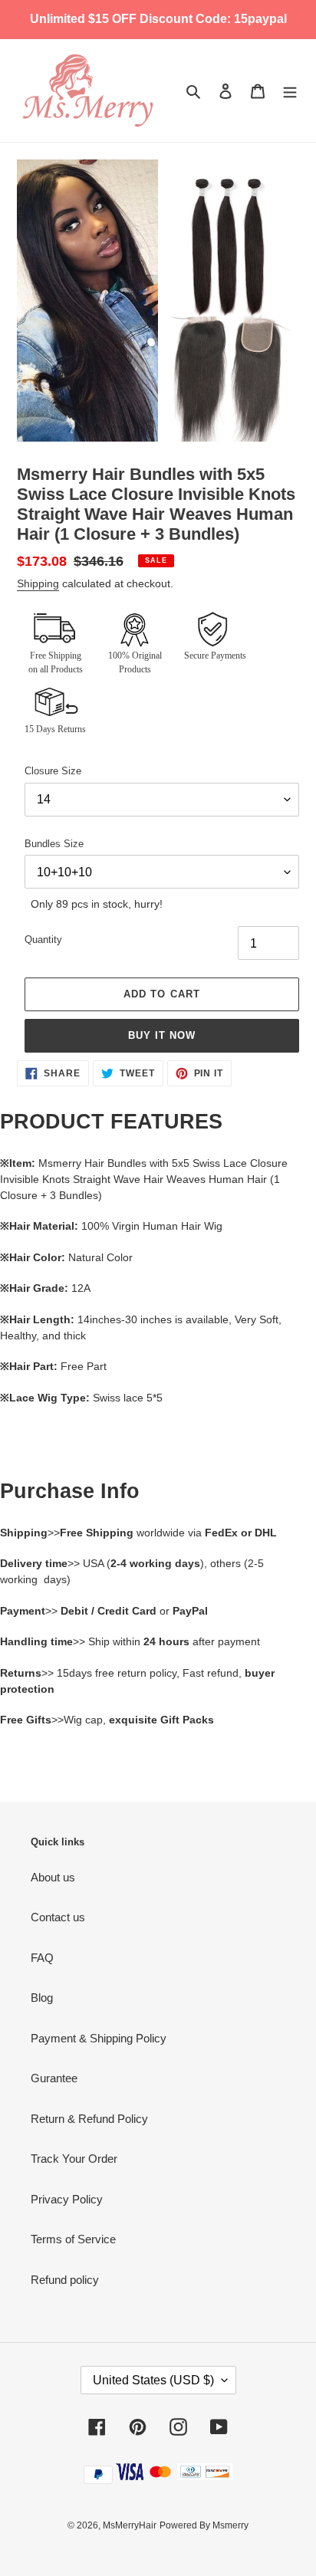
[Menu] (290, 91)
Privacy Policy (67, 2199)
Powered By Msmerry (204, 2525)
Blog (42, 1998)
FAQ (42, 1958)
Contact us (58, 1917)
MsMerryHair (130, 2525)
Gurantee (54, 2078)
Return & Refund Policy (89, 2119)
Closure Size (53, 771)
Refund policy (65, 2280)
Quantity (43, 940)
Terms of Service (73, 2239)
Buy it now (162, 1035)
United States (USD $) (153, 2380)
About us (53, 1877)
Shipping (38, 583)
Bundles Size (54, 844)
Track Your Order (74, 2159)
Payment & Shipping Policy (99, 2038)
